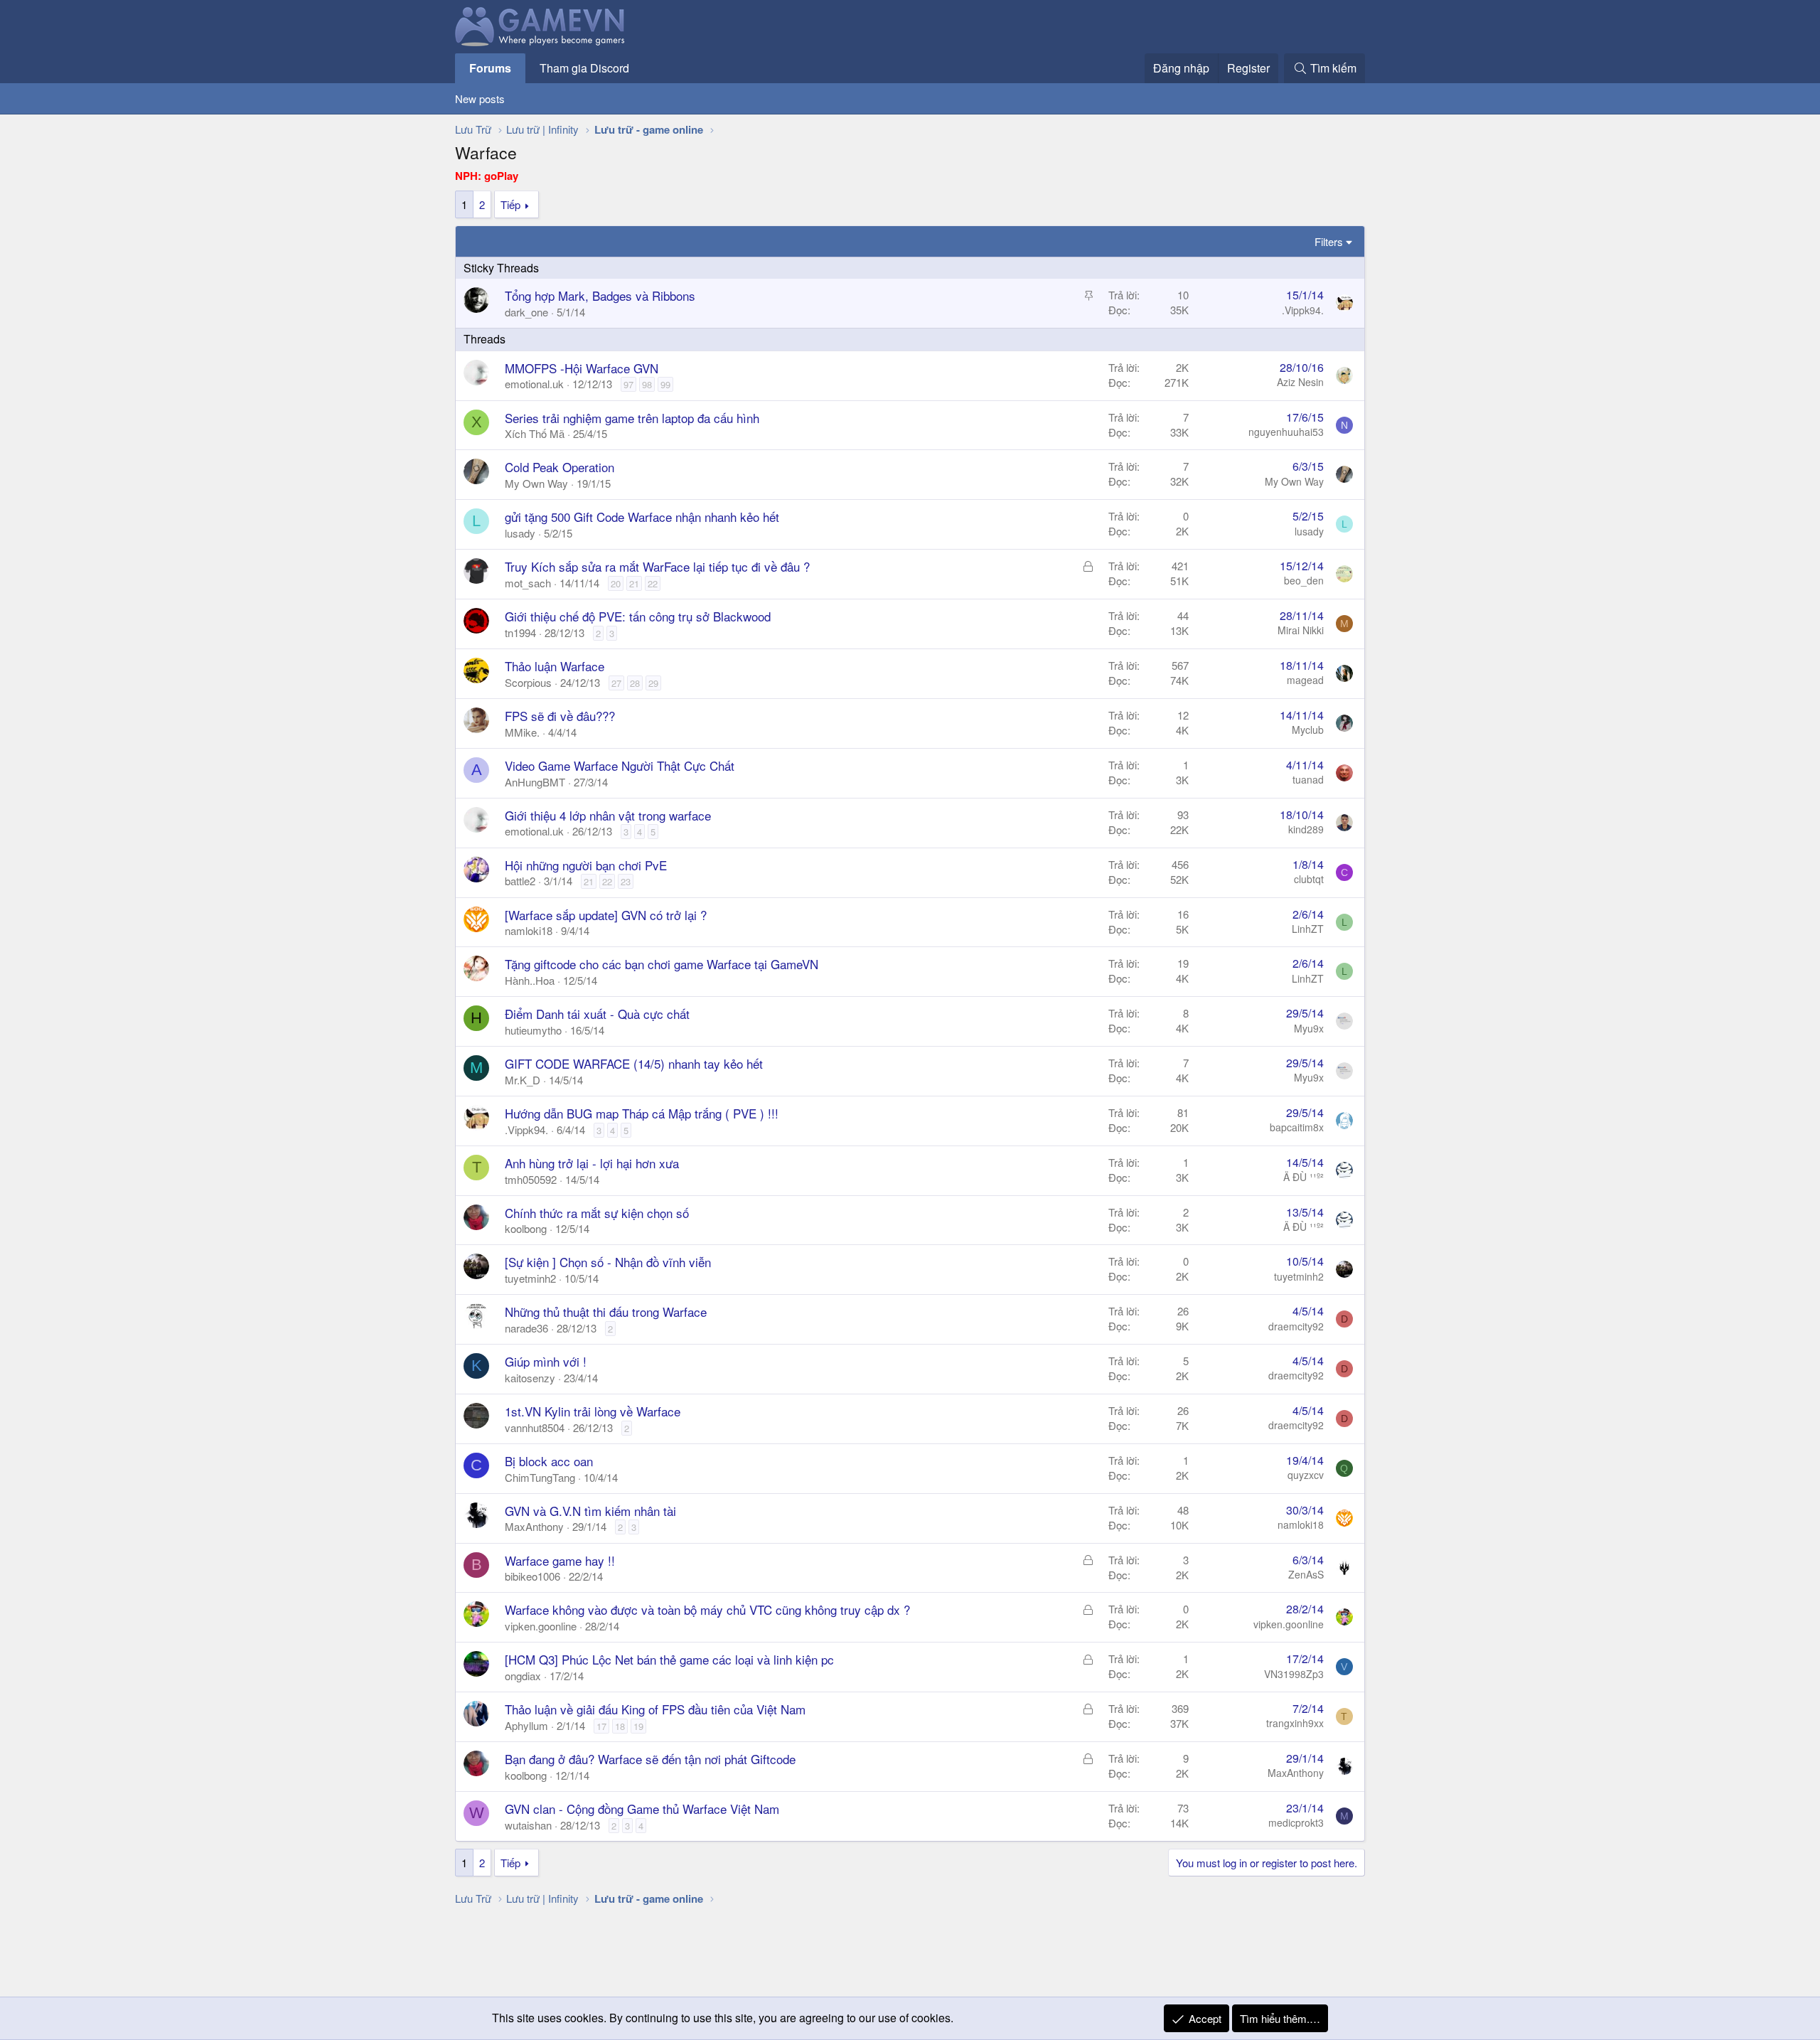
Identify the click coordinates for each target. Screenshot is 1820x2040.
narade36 (526, 1328)
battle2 (520, 881)
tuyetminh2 (530, 1278)
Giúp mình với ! (546, 1361)
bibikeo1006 (532, 1576)
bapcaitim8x (1297, 1127)
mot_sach (528, 583)
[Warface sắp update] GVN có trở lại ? (606, 915)
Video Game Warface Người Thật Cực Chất (620, 765)
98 (647, 384)
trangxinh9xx (1295, 1723)
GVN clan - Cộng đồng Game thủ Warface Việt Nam (642, 1809)
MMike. (522, 732)
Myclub (1308, 730)
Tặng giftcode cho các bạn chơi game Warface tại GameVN (662, 964)
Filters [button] (1329, 241)
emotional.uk (534, 384)
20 (616, 583)
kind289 (1306, 829)
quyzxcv (1306, 1475)
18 (620, 1726)
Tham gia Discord (584, 68)
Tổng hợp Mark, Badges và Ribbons (600, 295)
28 (635, 683)
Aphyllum (526, 1725)
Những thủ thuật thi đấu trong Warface (606, 1312)
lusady (520, 533)
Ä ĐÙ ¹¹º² (1304, 1177)
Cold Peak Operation (560, 467)
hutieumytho (533, 1030)
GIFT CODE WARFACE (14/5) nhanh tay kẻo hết (634, 1063)
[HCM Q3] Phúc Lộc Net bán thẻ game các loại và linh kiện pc (669, 1659)
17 (601, 1726)
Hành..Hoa (530, 980)
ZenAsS (1306, 1574)
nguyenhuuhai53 (1286, 432)
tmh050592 (531, 1179)
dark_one (526, 312)
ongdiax (523, 1676)
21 (634, 583)
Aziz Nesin (1300, 382)
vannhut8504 (535, 1427)
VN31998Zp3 (1294, 1674)
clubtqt (1309, 879)
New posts (480, 98)
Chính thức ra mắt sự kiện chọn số (597, 1213)
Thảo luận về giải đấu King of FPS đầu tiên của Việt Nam (655, 1709)
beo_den (1304, 580)
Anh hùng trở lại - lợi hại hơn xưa (592, 1163)
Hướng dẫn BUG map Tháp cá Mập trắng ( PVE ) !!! (642, 1113)
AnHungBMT (535, 782)
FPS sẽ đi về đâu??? (560, 716)
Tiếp (510, 204)
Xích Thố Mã (535, 433)
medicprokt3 (1296, 1822)
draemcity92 (1296, 1326)
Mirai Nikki (1301, 630)
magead (1305, 680)
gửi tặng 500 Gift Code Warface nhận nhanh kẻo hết (642, 517)
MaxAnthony (534, 1526)
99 (665, 384)
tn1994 (520, 632)
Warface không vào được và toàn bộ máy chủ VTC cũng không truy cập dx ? (707, 1609)
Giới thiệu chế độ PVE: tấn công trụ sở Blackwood (638, 616)
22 (653, 583)
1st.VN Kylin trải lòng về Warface (593, 1411)
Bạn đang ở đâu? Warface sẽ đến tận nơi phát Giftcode (650, 1759)
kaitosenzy (530, 1378)
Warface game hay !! (560, 1560)
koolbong (526, 1228)
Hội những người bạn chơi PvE (586, 865)
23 (626, 881)
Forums (490, 68)
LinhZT (1308, 929)
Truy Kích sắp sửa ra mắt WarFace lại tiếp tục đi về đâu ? (657, 566)
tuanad (1308, 779)
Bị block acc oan (549, 1461)
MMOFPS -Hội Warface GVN (582, 368)
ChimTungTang (540, 1477)
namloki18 (529, 930)
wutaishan (528, 1825)
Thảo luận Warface (555, 666)
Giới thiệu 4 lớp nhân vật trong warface (608, 815)
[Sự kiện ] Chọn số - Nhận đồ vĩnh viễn (608, 1262)
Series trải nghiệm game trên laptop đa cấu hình (632, 418)
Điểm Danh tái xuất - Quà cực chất (597, 1014)
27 (616, 683)
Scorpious (528, 682)
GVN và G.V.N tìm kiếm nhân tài (590, 1511)
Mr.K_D (523, 1080)
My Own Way (536, 483)
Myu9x (1309, 1028)
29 (653, 683)
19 (638, 1726)
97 (628, 384)
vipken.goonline (541, 1626)
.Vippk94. (1303, 310)
